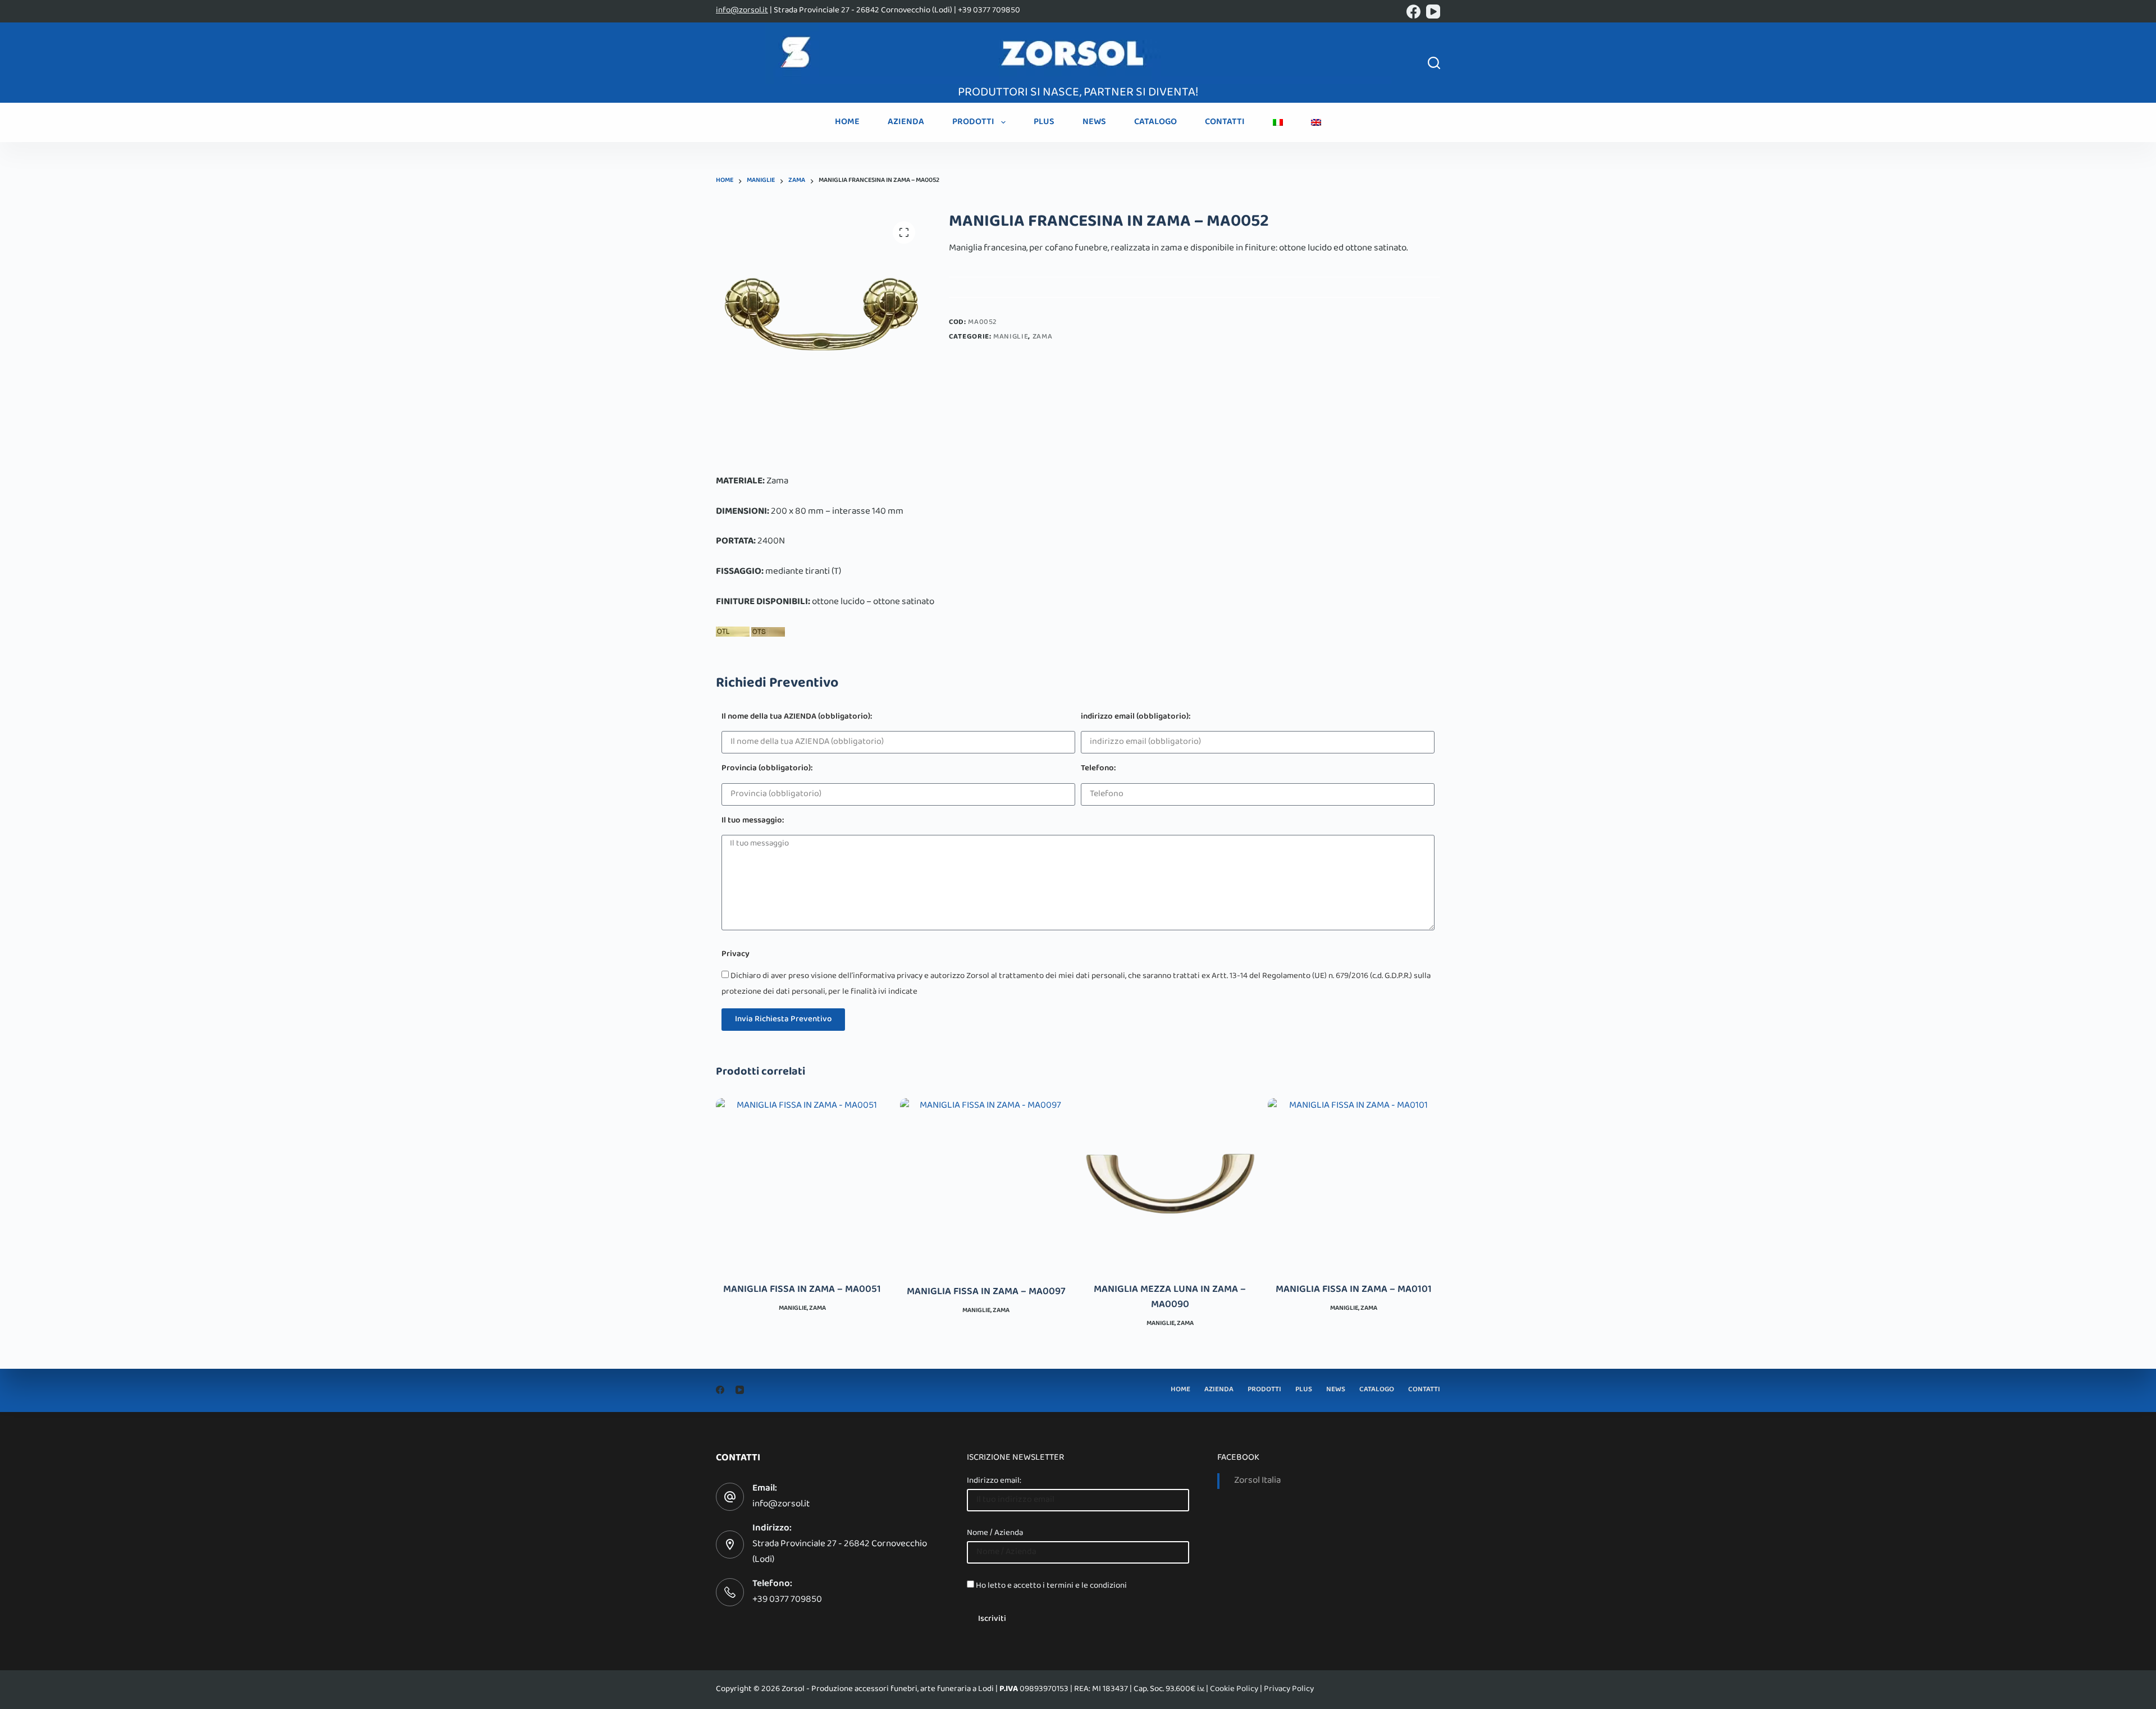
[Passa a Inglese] (1316, 122)
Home (847, 122)
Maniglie (1011, 337)
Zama (1043, 337)
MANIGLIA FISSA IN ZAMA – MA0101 (1354, 1290)
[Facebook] (1413, 12)
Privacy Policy (1289, 1689)
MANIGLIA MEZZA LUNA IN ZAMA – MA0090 (1170, 1298)
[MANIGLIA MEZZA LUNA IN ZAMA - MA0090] (1170, 1183)
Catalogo (1155, 122)
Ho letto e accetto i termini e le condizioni (1051, 1586)
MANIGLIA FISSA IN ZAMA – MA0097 (986, 1292)
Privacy (736, 955)
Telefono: (1098, 769)
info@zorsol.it (742, 11)
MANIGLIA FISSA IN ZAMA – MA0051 (802, 1290)
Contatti (1225, 122)
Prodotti (973, 122)
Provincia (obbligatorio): (767, 769)
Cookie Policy (1234, 1689)
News (1094, 122)
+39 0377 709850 (787, 1600)
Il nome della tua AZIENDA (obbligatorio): (797, 718)
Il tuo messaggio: (753, 822)
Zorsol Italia (1257, 1481)
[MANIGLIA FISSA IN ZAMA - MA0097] (986, 1185)
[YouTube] (1433, 12)
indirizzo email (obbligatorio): (1136, 718)
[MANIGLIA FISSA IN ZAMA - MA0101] (1354, 1183)
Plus (1044, 122)
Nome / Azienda (995, 1533)
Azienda (906, 122)
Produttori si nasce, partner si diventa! (1078, 93)
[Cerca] (1434, 63)
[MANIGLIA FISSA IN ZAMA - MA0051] (802, 1183)
